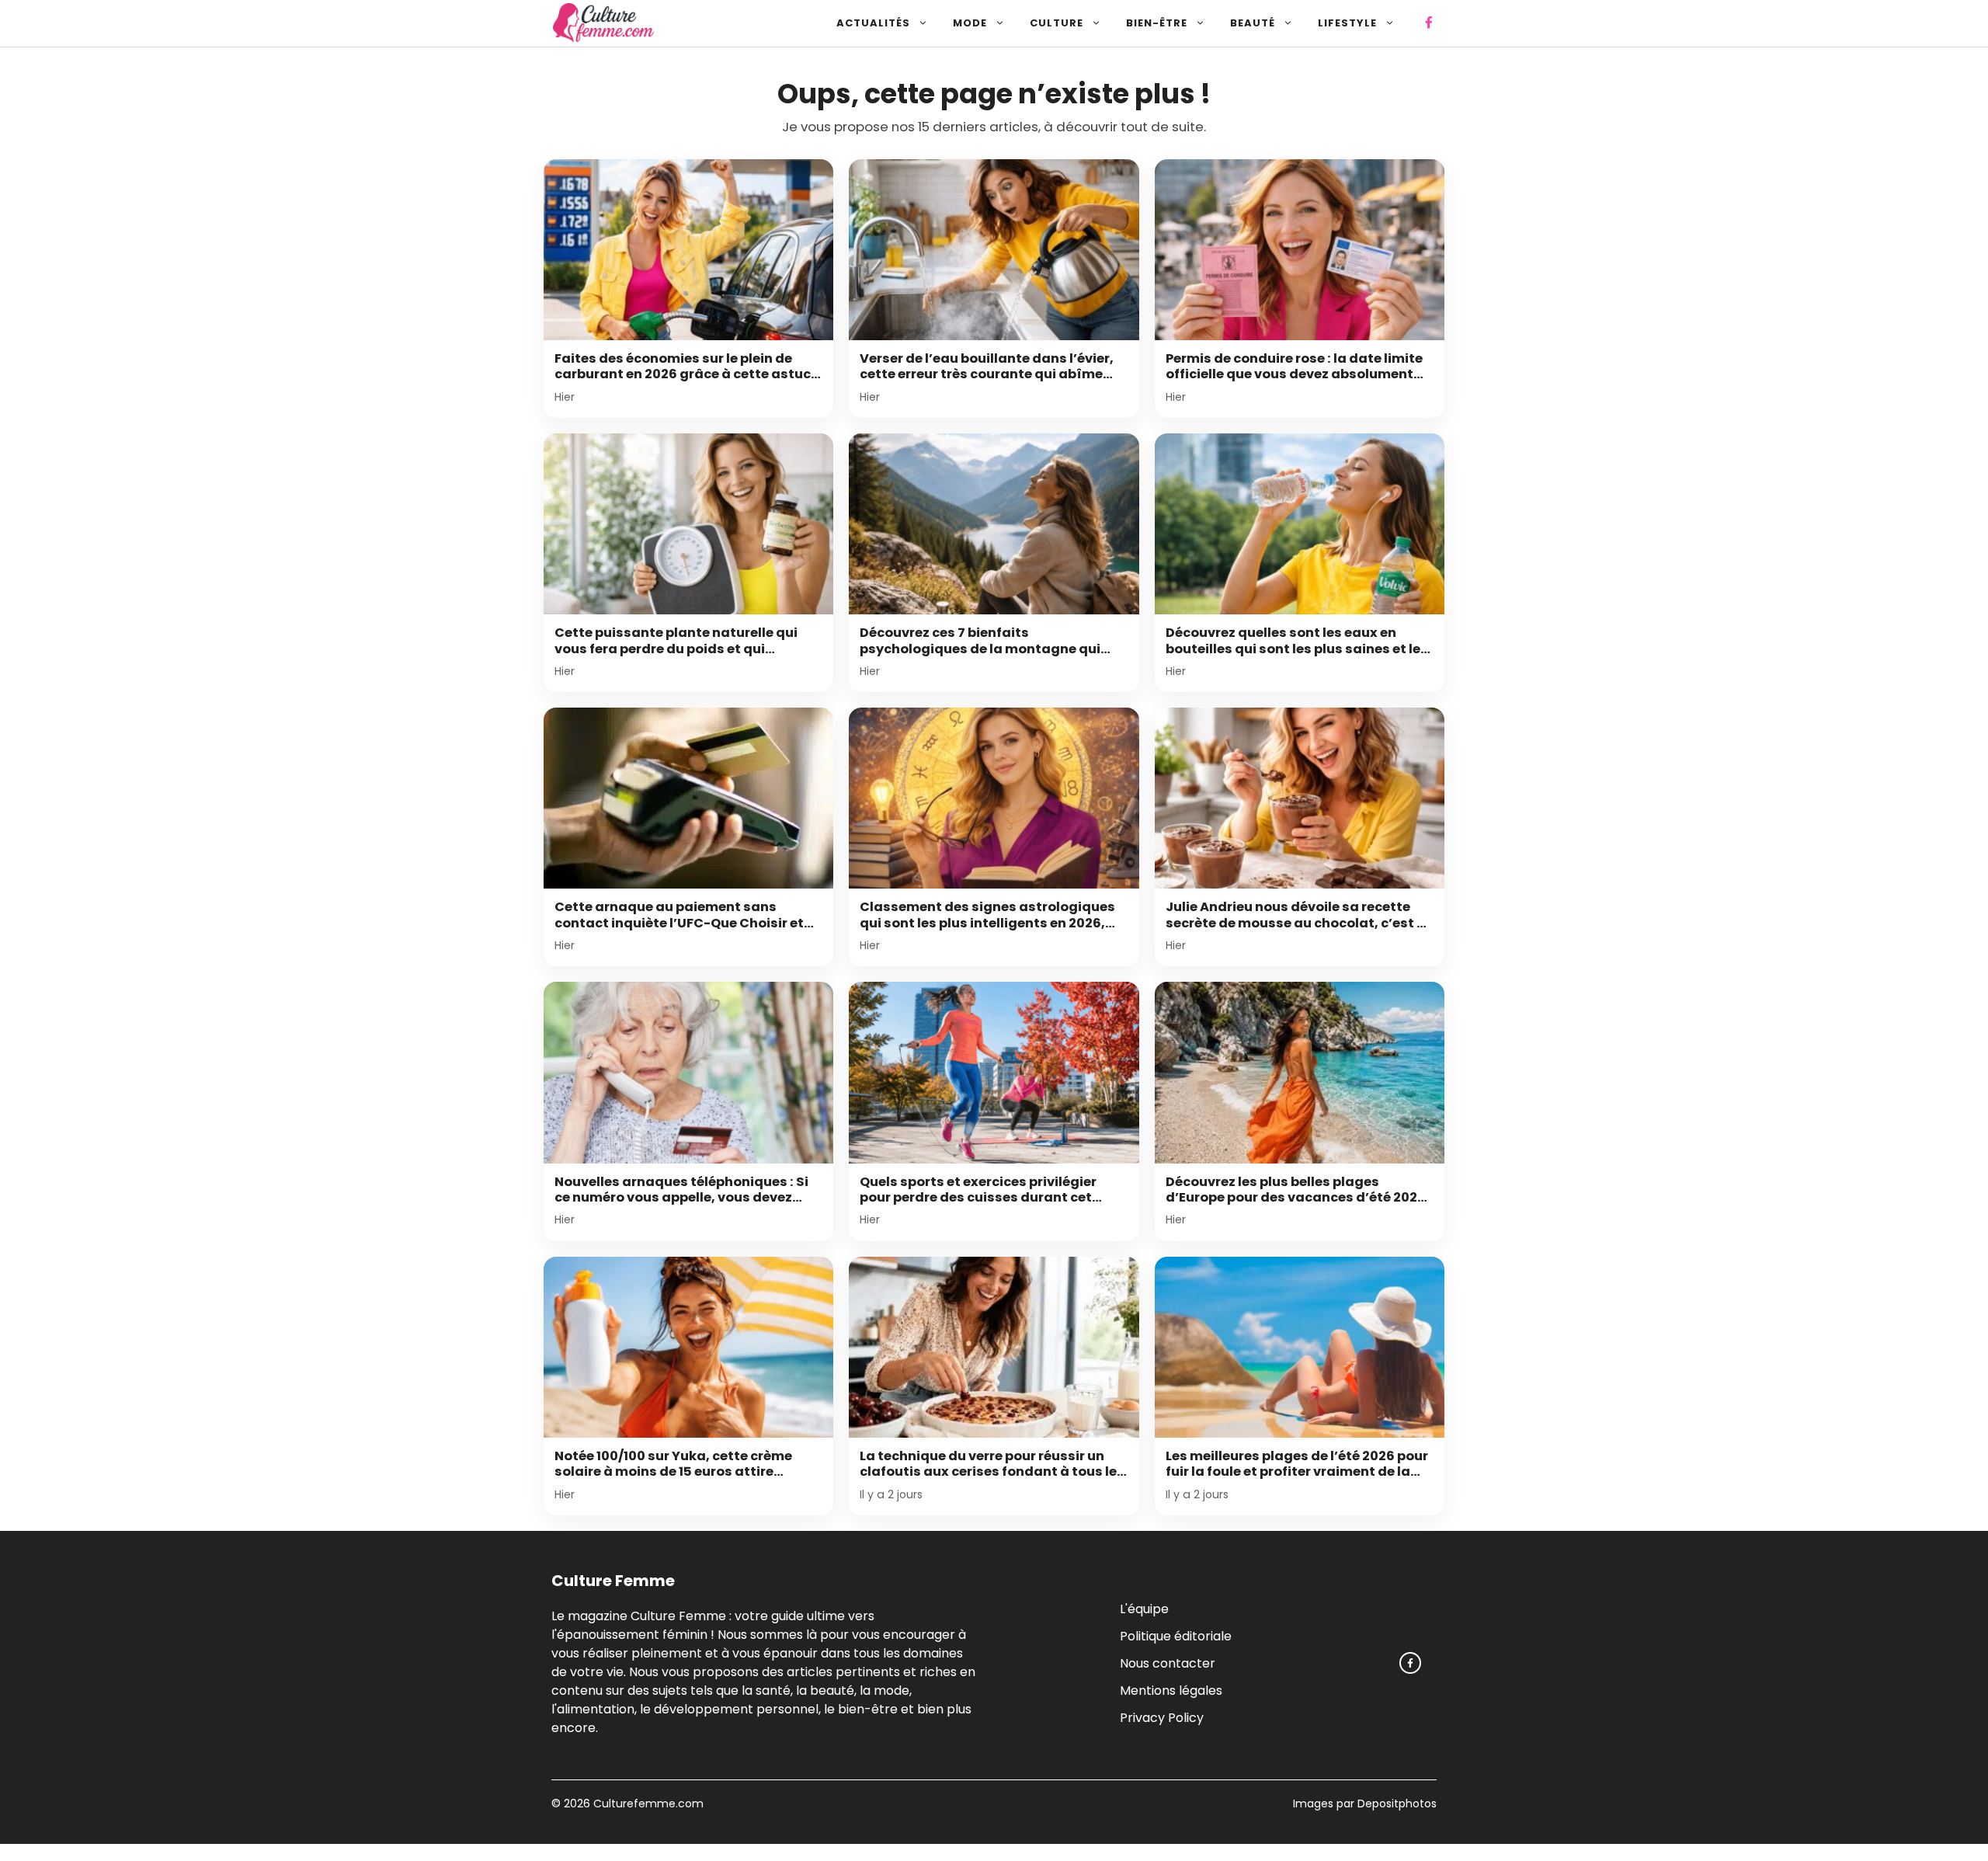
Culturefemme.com (647, 1804)
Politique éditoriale (1176, 1635)
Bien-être (1157, 23)
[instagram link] (1410, 1663)
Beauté (1253, 23)
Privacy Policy (1162, 1717)
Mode (970, 23)
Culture (1057, 23)
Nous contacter (1168, 1663)
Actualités (873, 23)
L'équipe (1144, 1608)
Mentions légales (1171, 1690)
